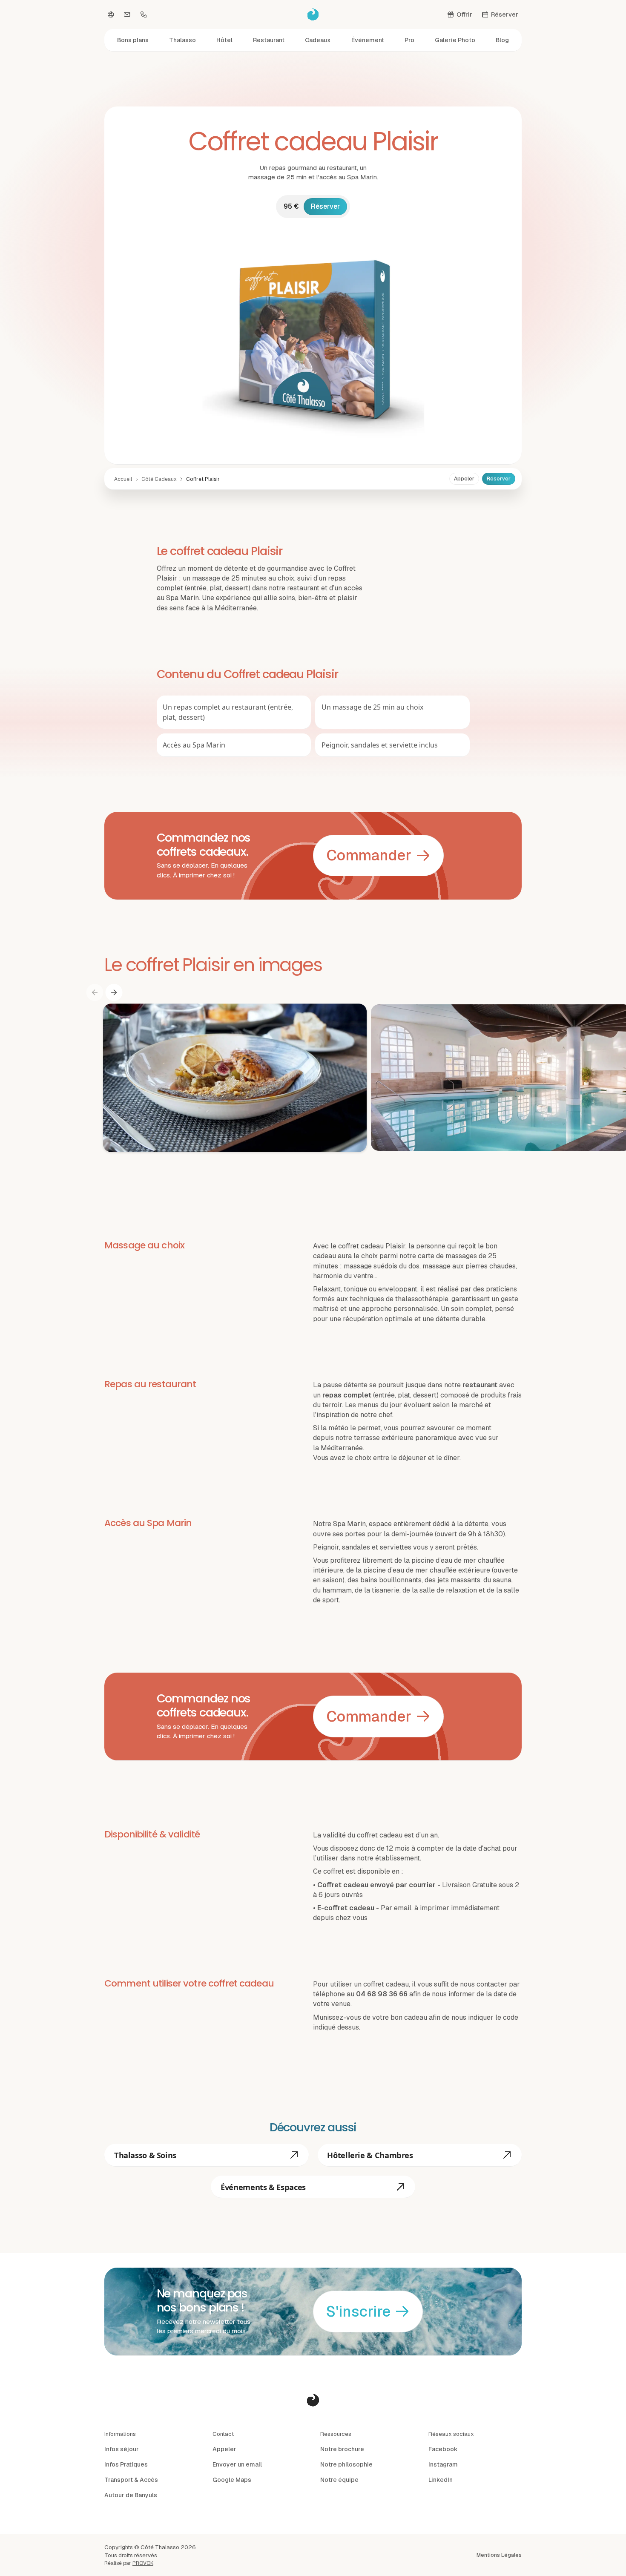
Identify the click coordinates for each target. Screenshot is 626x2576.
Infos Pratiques (126, 2464)
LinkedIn (441, 2480)
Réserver (325, 206)
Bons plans (133, 40)
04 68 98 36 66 (382, 1994)
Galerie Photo (455, 40)
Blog (502, 40)
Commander (369, 855)
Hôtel (224, 40)
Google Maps (232, 2480)
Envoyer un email (237, 2464)
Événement (368, 40)
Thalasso (182, 40)
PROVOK (143, 2563)
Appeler (464, 479)
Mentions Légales (499, 2555)
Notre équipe (339, 2480)
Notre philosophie (346, 2464)
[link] (203, 479)
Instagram (443, 2464)
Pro (409, 40)
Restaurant (269, 40)
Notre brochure (342, 2449)
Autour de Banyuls (131, 2495)
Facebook (443, 2449)
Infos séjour (122, 2449)
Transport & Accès (131, 2480)
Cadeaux (318, 40)
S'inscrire (358, 2311)
